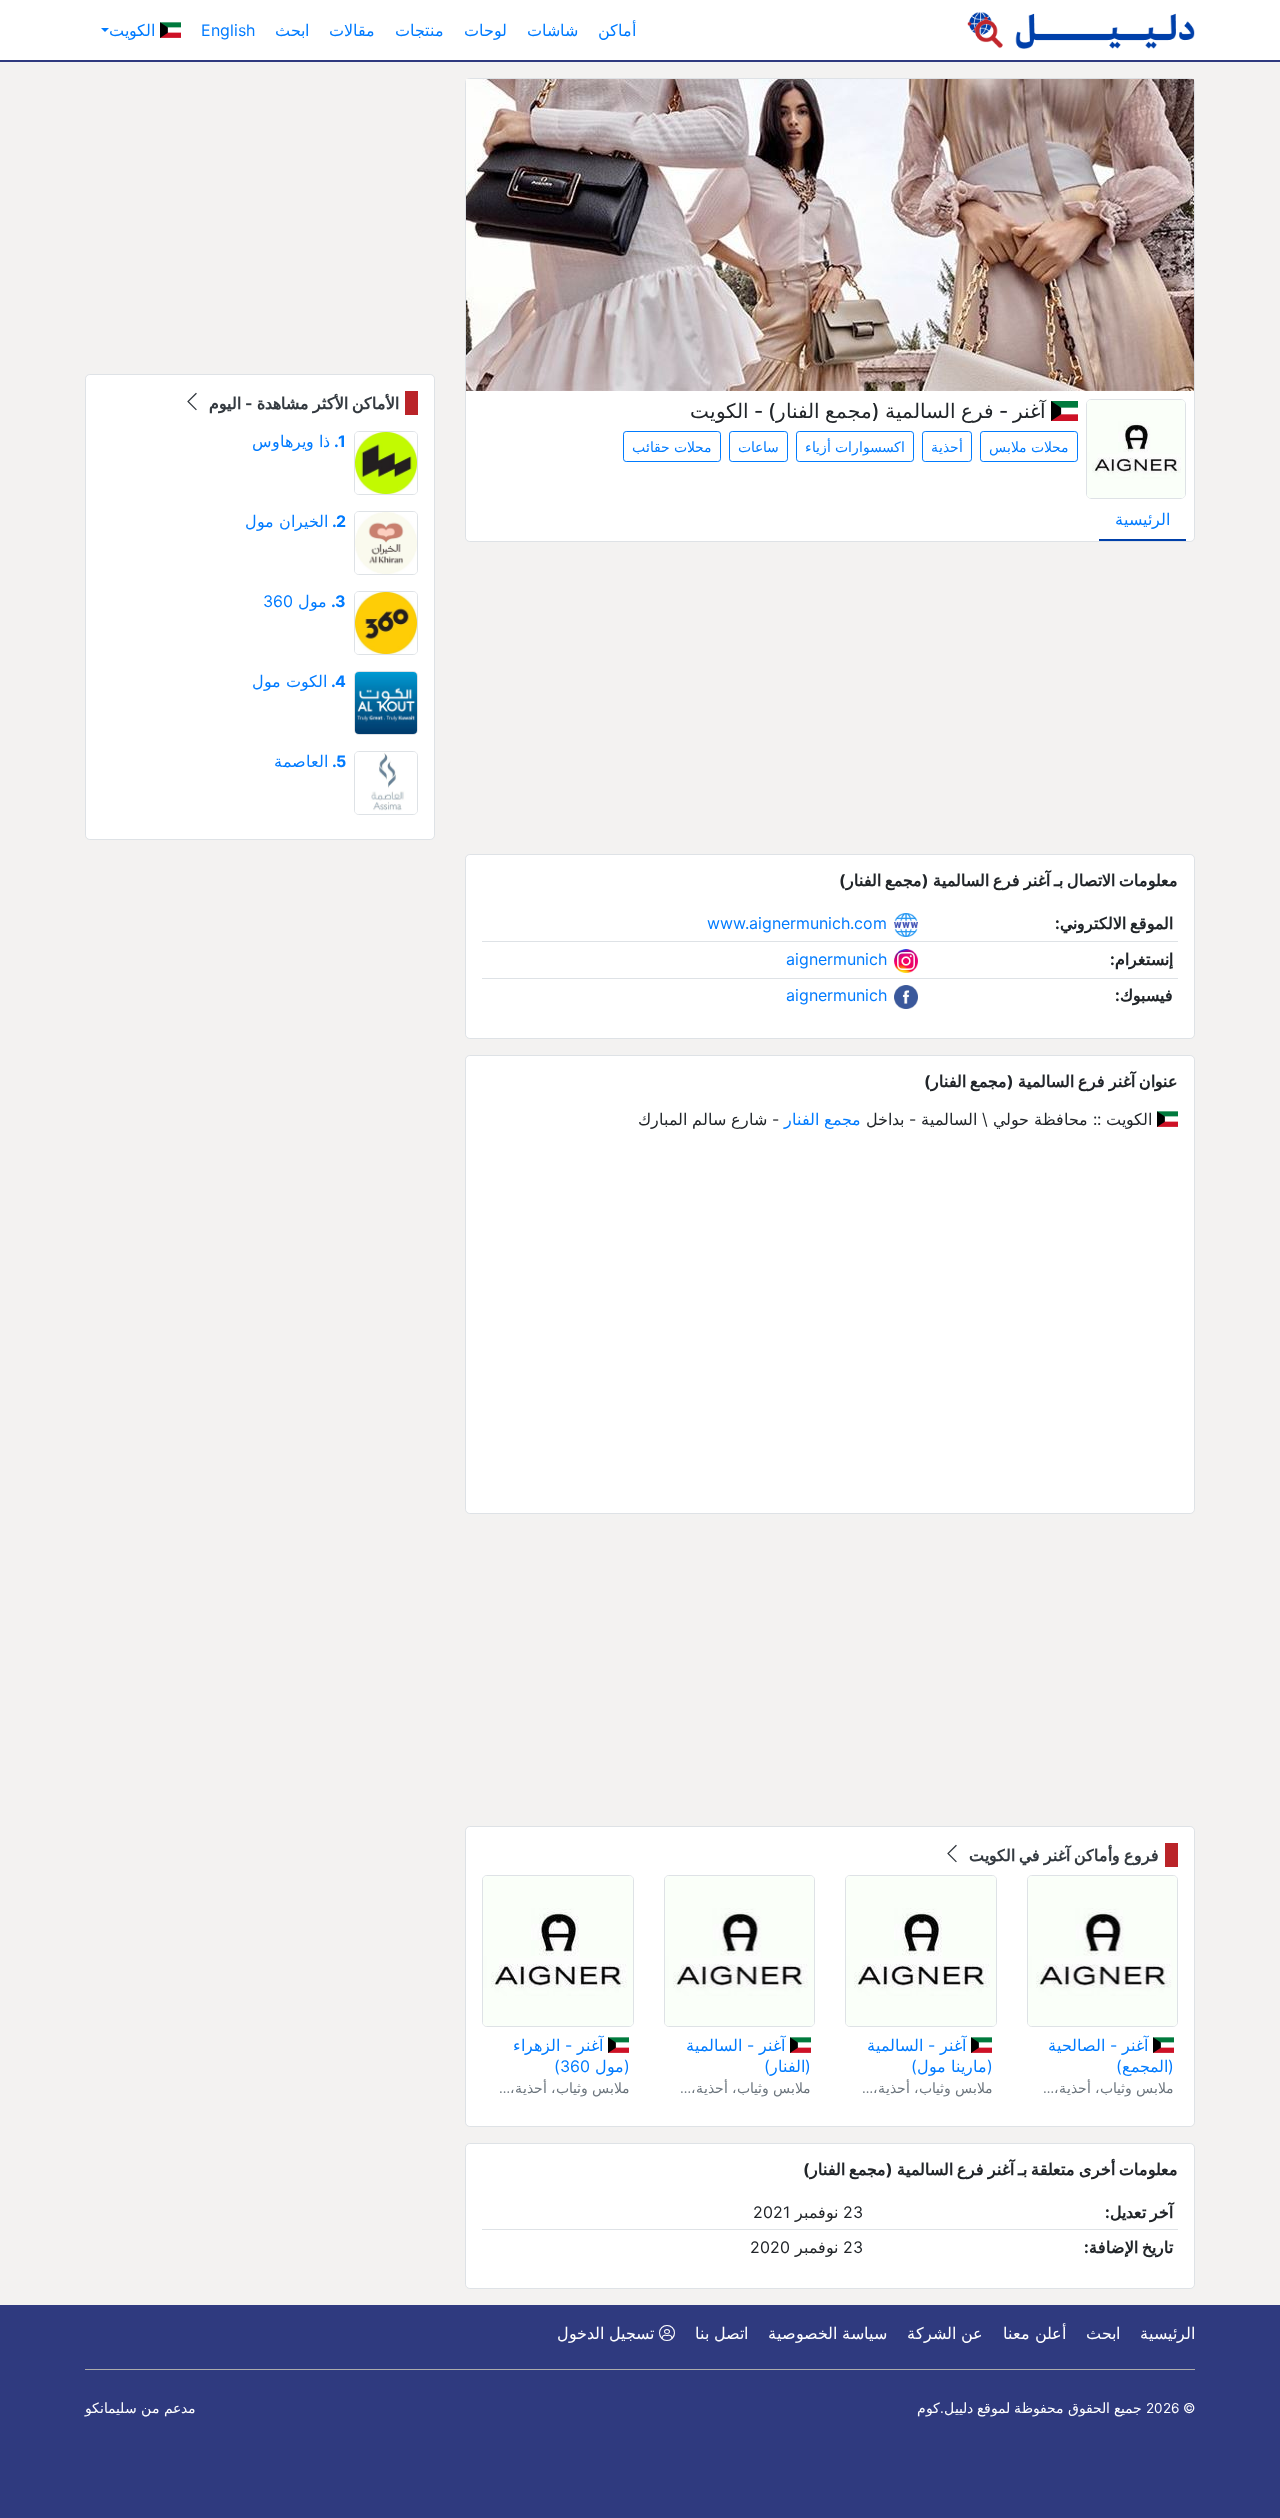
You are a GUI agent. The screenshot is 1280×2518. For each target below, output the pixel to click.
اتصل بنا (721, 2333)
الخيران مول (295, 521)
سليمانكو (111, 2408)
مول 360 (304, 601)
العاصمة (310, 761)
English (228, 30)
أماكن (617, 30)
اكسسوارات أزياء (855, 446)
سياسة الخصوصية (827, 2333)
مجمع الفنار (822, 1119)
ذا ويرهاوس (299, 441)
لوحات (485, 30)
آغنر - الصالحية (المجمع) (1111, 2056)
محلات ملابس (1029, 446)
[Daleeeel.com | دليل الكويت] (1081, 30)
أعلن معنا (1034, 2333)
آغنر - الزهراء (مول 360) (571, 2056)
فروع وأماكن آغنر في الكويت (1062, 1855)
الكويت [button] (134, 30)
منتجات (419, 30)
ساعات (758, 446)
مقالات (352, 30)
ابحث (292, 30)
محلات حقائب (672, 446)
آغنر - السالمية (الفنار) (748, 2056)
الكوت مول (299, 681)
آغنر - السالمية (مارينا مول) (929, 2056)
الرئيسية (1142, 519)
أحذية (947, 446)
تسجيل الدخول (608, 2333)
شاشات (552, 30)
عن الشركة (945, 2333)
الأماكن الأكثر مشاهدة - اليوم (302, 403)
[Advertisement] (830, 698)
